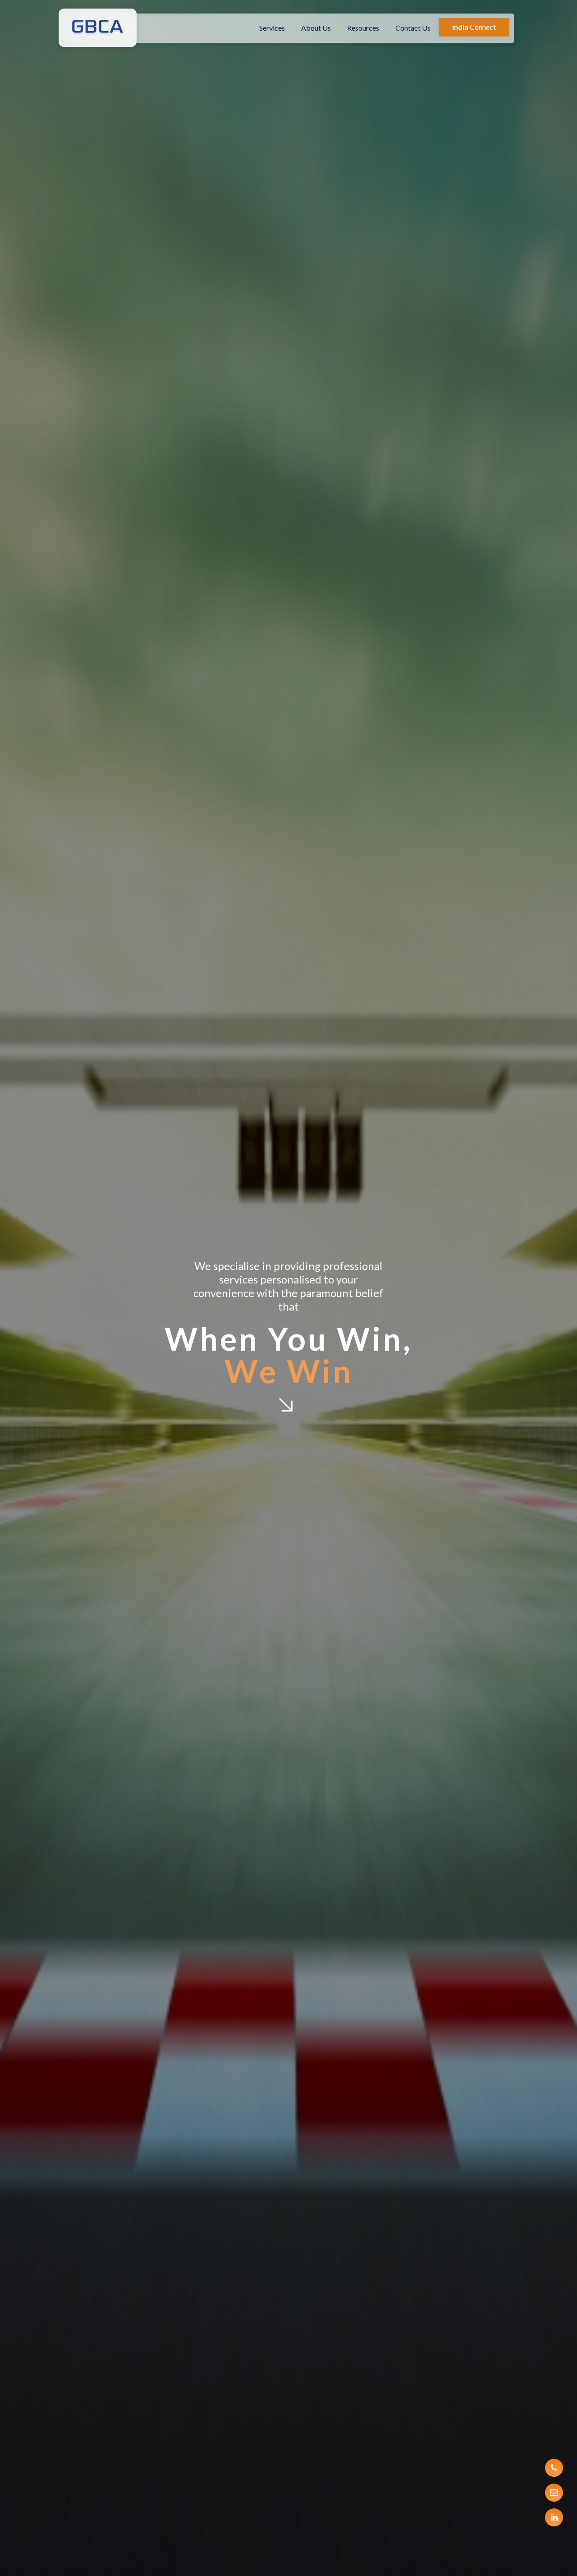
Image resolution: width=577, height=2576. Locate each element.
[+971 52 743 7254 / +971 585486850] (554, 2468)
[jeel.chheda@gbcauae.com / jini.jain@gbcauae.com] (554, 2493)
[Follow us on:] (554, 2517)
